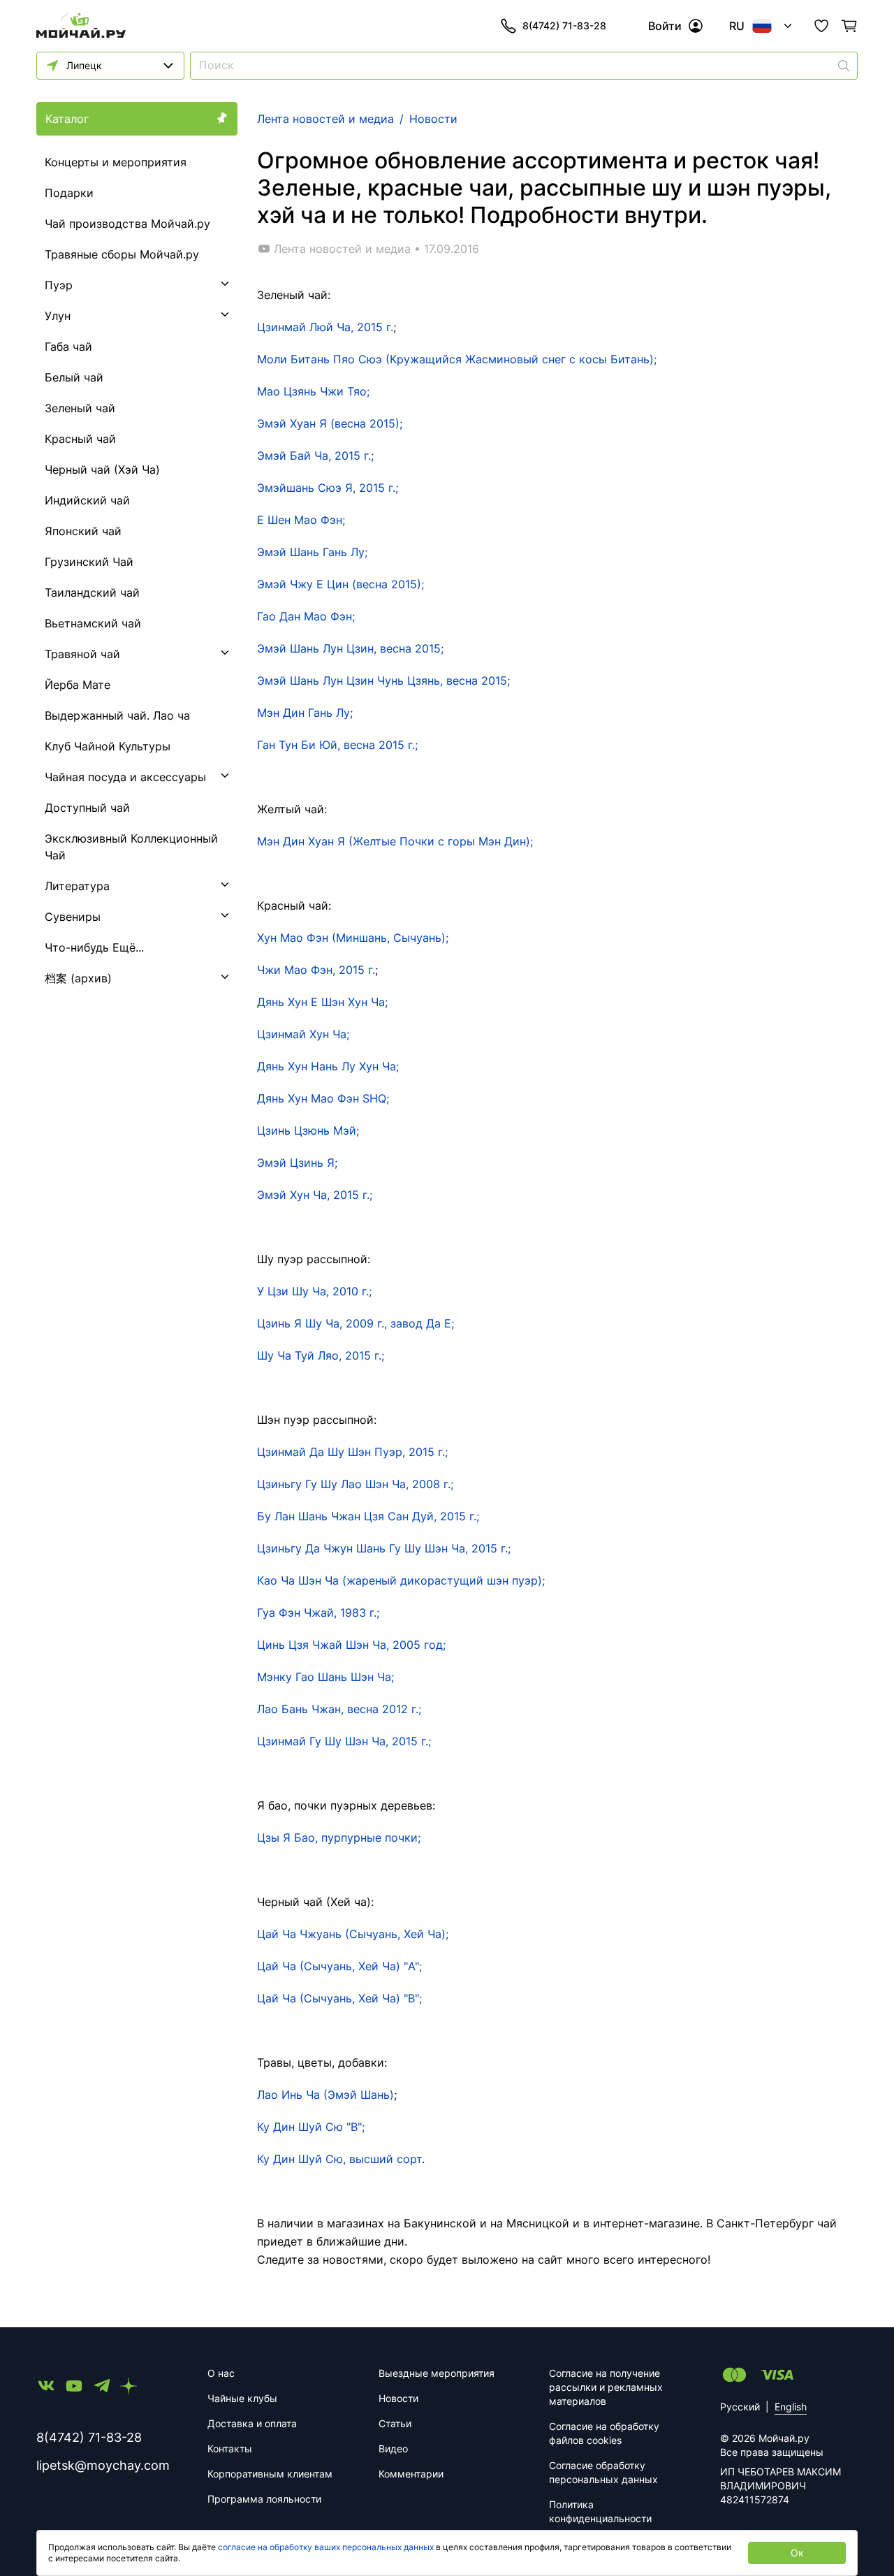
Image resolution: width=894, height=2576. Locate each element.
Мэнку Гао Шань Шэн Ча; (325, 1677)
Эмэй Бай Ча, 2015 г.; (315, 456)
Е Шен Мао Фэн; (301, 520)
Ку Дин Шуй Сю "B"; (311, 2127)
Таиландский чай (92, 592)
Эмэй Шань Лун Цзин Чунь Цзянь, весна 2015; (383, 681)
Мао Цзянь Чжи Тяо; (313, 391)
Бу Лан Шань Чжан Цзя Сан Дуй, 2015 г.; (368, 1516)
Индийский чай (87, 500)
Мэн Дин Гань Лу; (305, 713)
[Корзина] (849, 26)
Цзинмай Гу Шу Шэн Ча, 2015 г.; (344, 1741)
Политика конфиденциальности (600, 2511)
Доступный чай (87, 808)
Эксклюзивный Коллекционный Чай (131, 847)
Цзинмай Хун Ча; (303, 1034)
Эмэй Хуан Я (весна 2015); (330, 423)
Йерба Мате (78, 685)
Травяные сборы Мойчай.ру (122, 254)
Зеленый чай (80, 408)
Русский (740, 2407)
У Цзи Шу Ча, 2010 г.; (314, 1291)
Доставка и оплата (252, 2423)
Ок (797, 2553)
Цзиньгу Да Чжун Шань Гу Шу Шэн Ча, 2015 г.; (384, 1548)
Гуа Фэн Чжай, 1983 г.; (318, 1613)
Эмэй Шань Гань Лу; (312, 552)
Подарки (69, 193)
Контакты (230, 2448)
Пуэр (59, 285)
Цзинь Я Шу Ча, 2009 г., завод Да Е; (356, 1323)
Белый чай (74, 377)
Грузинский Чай (89, 562)
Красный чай (80, 439)
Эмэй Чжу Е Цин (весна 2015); (340, 584)
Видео (393, 2448)
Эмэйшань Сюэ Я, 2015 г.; (328, 488)
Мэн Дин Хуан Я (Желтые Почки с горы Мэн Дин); (395, 841)
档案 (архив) (78, 978)
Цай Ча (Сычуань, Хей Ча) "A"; (339, 1966)
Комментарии (411, 2474)
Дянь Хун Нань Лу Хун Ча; (328, 1066)
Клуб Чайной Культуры (108, 746)
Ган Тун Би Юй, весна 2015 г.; (337, 745)
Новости (398, 2398)
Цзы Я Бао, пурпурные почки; (339, 1838)
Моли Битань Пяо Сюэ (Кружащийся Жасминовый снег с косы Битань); (457, 359)
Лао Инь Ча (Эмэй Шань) (325, 2095)
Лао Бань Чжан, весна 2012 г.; (339, 1709)
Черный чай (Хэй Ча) (102, 470)
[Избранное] (821, 26)
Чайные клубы (242, 2398)
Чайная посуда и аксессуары (125, 777)
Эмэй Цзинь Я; (297, 1163)
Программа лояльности (264, 2499)
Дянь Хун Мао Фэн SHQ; (323, 1098)
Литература (77, 886)
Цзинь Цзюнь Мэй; (308, 1130)
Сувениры (73, 917)
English (791, 2407)
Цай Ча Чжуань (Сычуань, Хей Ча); (353, 1934)
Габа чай (68, 347)
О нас (221, 2373)
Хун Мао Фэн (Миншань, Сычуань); (353, 938)
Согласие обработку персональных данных (603, 2472)
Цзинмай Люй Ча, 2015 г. (325, 327)
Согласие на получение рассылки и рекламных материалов (606, 2387)
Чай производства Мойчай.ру (127, 224)
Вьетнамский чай (93, 623)
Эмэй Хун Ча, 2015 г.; (315, 1195)
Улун (58, 316)
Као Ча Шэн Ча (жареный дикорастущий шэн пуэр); (401, 1580)
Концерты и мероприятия (116, 162)
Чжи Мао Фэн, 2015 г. (316, 970)
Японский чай (83, 531)
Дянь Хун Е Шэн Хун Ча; (322, 1002)
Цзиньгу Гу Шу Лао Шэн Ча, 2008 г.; (355, 1484)
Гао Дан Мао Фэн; (306, 616)
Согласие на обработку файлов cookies (604, 2433)
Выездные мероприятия (437, 2373)
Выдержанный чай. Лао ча (117, 715)
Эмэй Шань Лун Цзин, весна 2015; (350, 648)
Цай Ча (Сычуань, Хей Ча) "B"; (339, 1998)
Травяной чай (82, 654)
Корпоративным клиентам (270, 2474)
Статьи (395, 2423)
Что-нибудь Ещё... (94, 947)
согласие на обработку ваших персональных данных (326, 2547)
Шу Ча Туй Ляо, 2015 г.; (321, 1355)
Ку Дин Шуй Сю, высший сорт (339, 2159)
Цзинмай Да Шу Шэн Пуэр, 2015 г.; (352, 1452)
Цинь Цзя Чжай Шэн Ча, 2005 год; (351, 1645)
